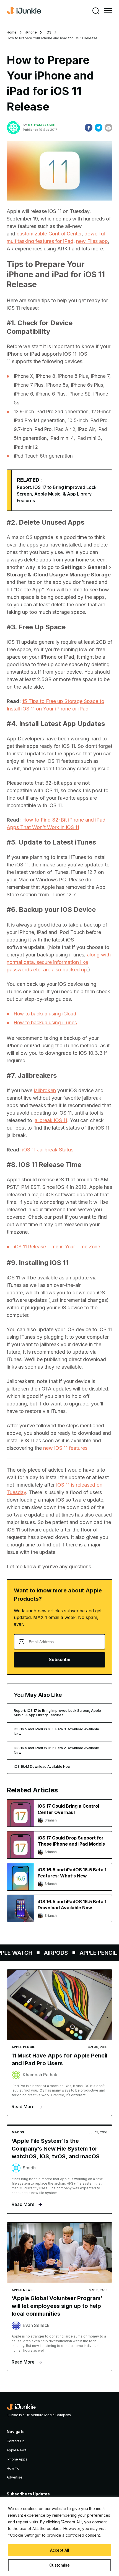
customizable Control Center (49, 234)
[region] (59, 2537)
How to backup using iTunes (45, 1023)
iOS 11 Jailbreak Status (48, 1150)
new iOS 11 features (65, 1448)
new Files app (92, 241)
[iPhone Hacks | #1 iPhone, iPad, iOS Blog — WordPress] (24, 11)
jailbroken (45, 1090)
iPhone (31, 32)
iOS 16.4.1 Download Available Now (42, 1766)
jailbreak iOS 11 (50, 1120)
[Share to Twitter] (99, 128)
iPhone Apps (17, 2459)
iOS (49, 32)
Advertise (15, 2477)
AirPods (49, 1953)
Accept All (60, 2550)
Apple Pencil (91, 1953)
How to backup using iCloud (45, 1014)
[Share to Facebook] (89, 128)
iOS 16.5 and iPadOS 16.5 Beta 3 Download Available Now (56, 1731)
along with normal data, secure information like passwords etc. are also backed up (59, 962)
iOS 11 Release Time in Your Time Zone (57, 1247)
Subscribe (59, 1660)
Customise (59, 2565)
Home (12, 32)
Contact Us (16, 2441)
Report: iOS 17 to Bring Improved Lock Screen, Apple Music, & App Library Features (57, 494)
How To (13, 2468)
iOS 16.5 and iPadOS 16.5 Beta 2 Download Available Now (56, 1750)
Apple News (17, 2450)
